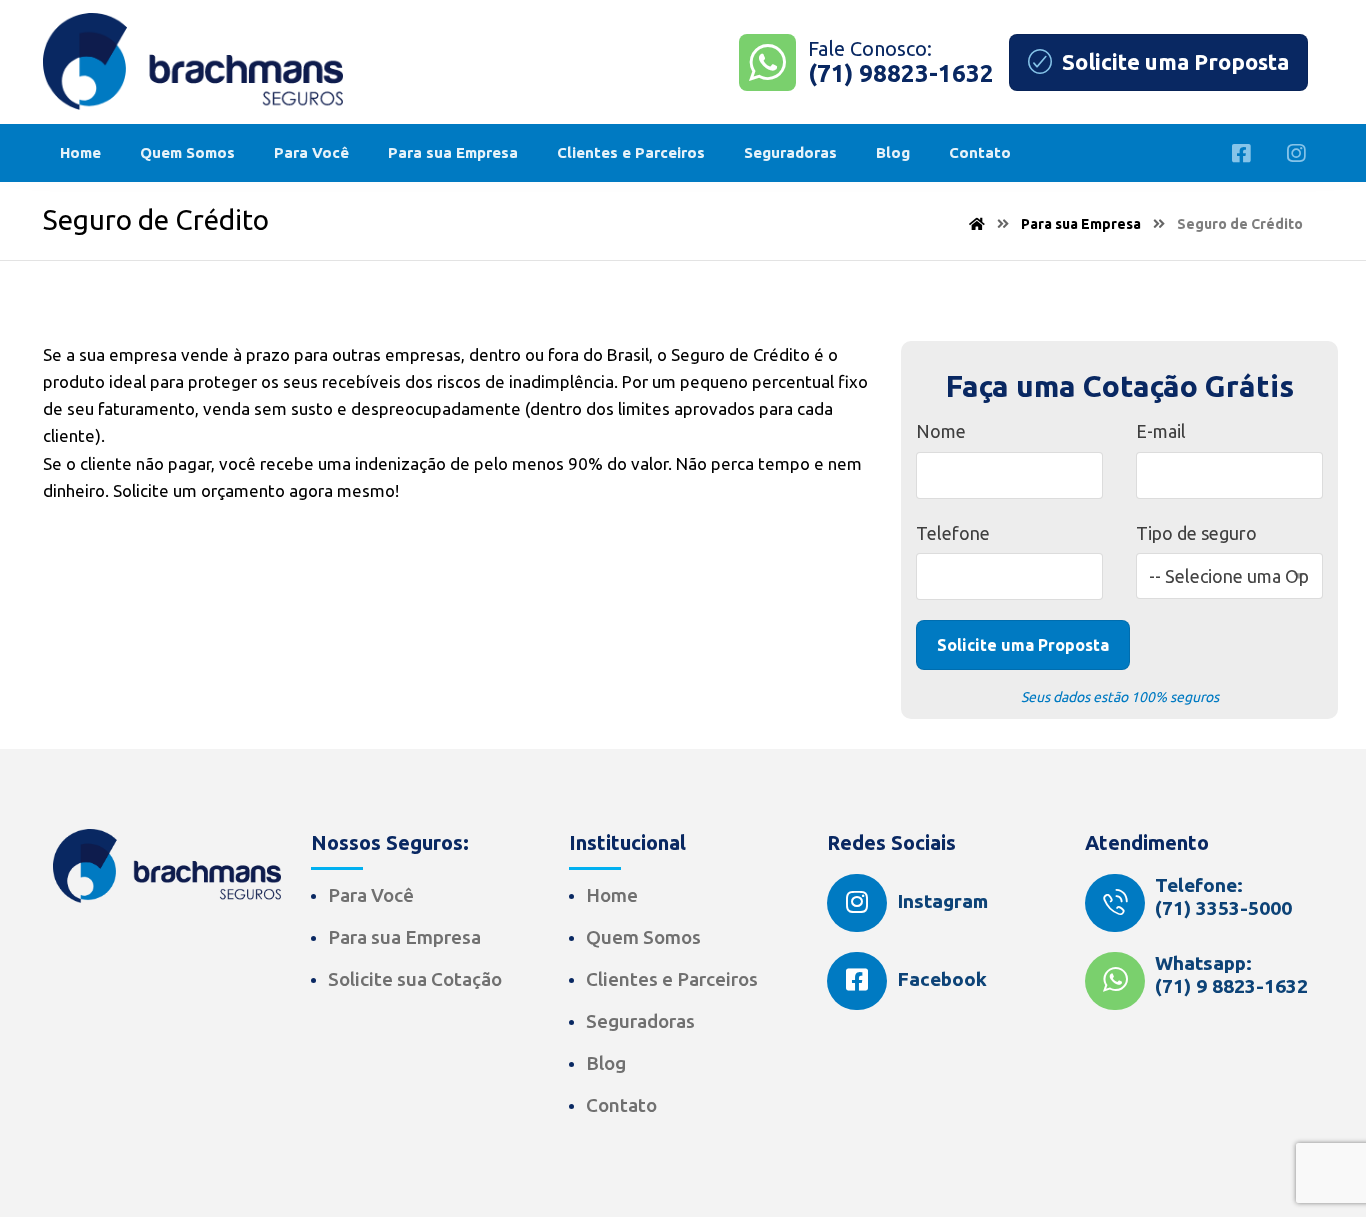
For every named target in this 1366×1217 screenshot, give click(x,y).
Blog (606, 1063)
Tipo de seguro (1196, 533)
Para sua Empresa (404, 937)
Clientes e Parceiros (672, 979)
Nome (941, 431)
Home (612, 895)
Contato (621, 1105)
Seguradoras (640, 1021)
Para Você (371, 895)
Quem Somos (643, 937)
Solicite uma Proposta (1023, 645)
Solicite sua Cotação (415, 979)
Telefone (953, 533)
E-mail (1161, 431)
